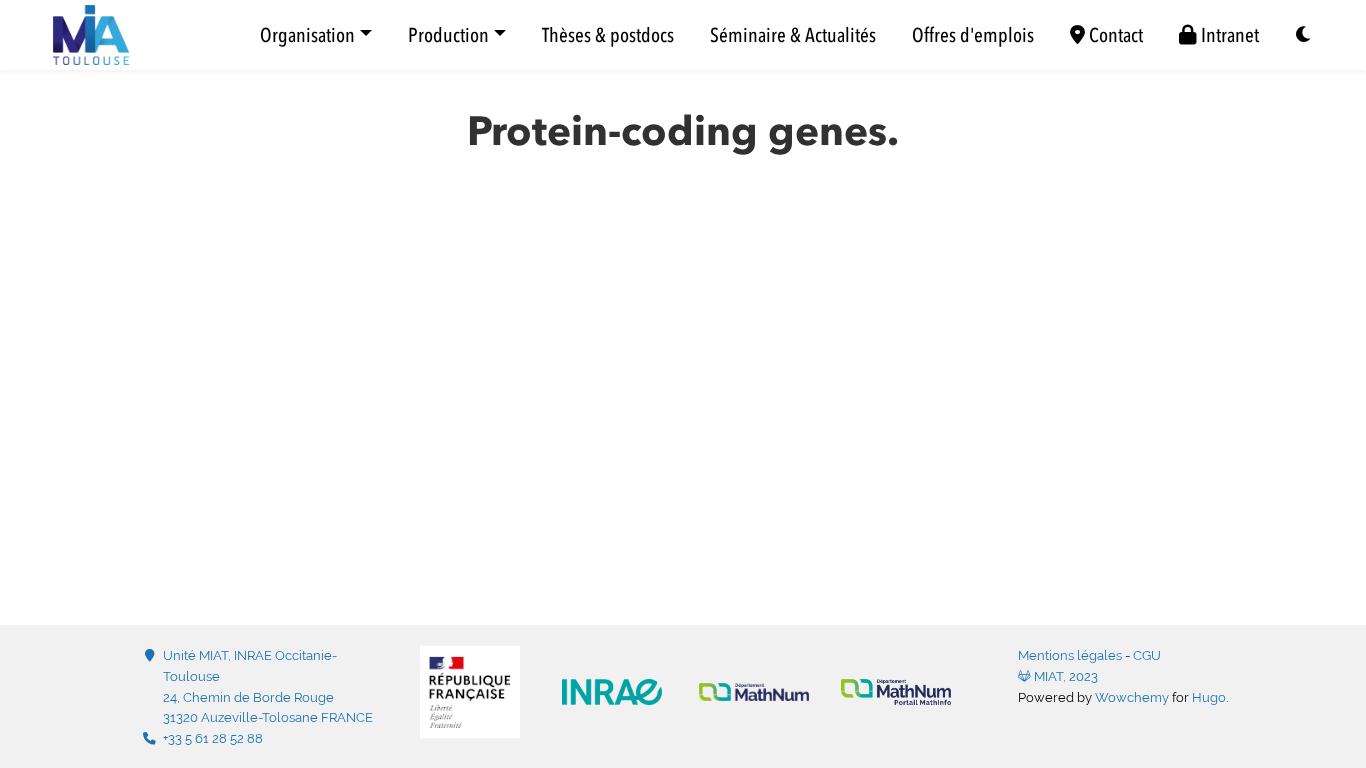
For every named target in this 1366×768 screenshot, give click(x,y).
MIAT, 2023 (1064, 676)
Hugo (1209, 697)
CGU (1147, 655)
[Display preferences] (1304, 35)
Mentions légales (1070, 655)
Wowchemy (1132, 697)
